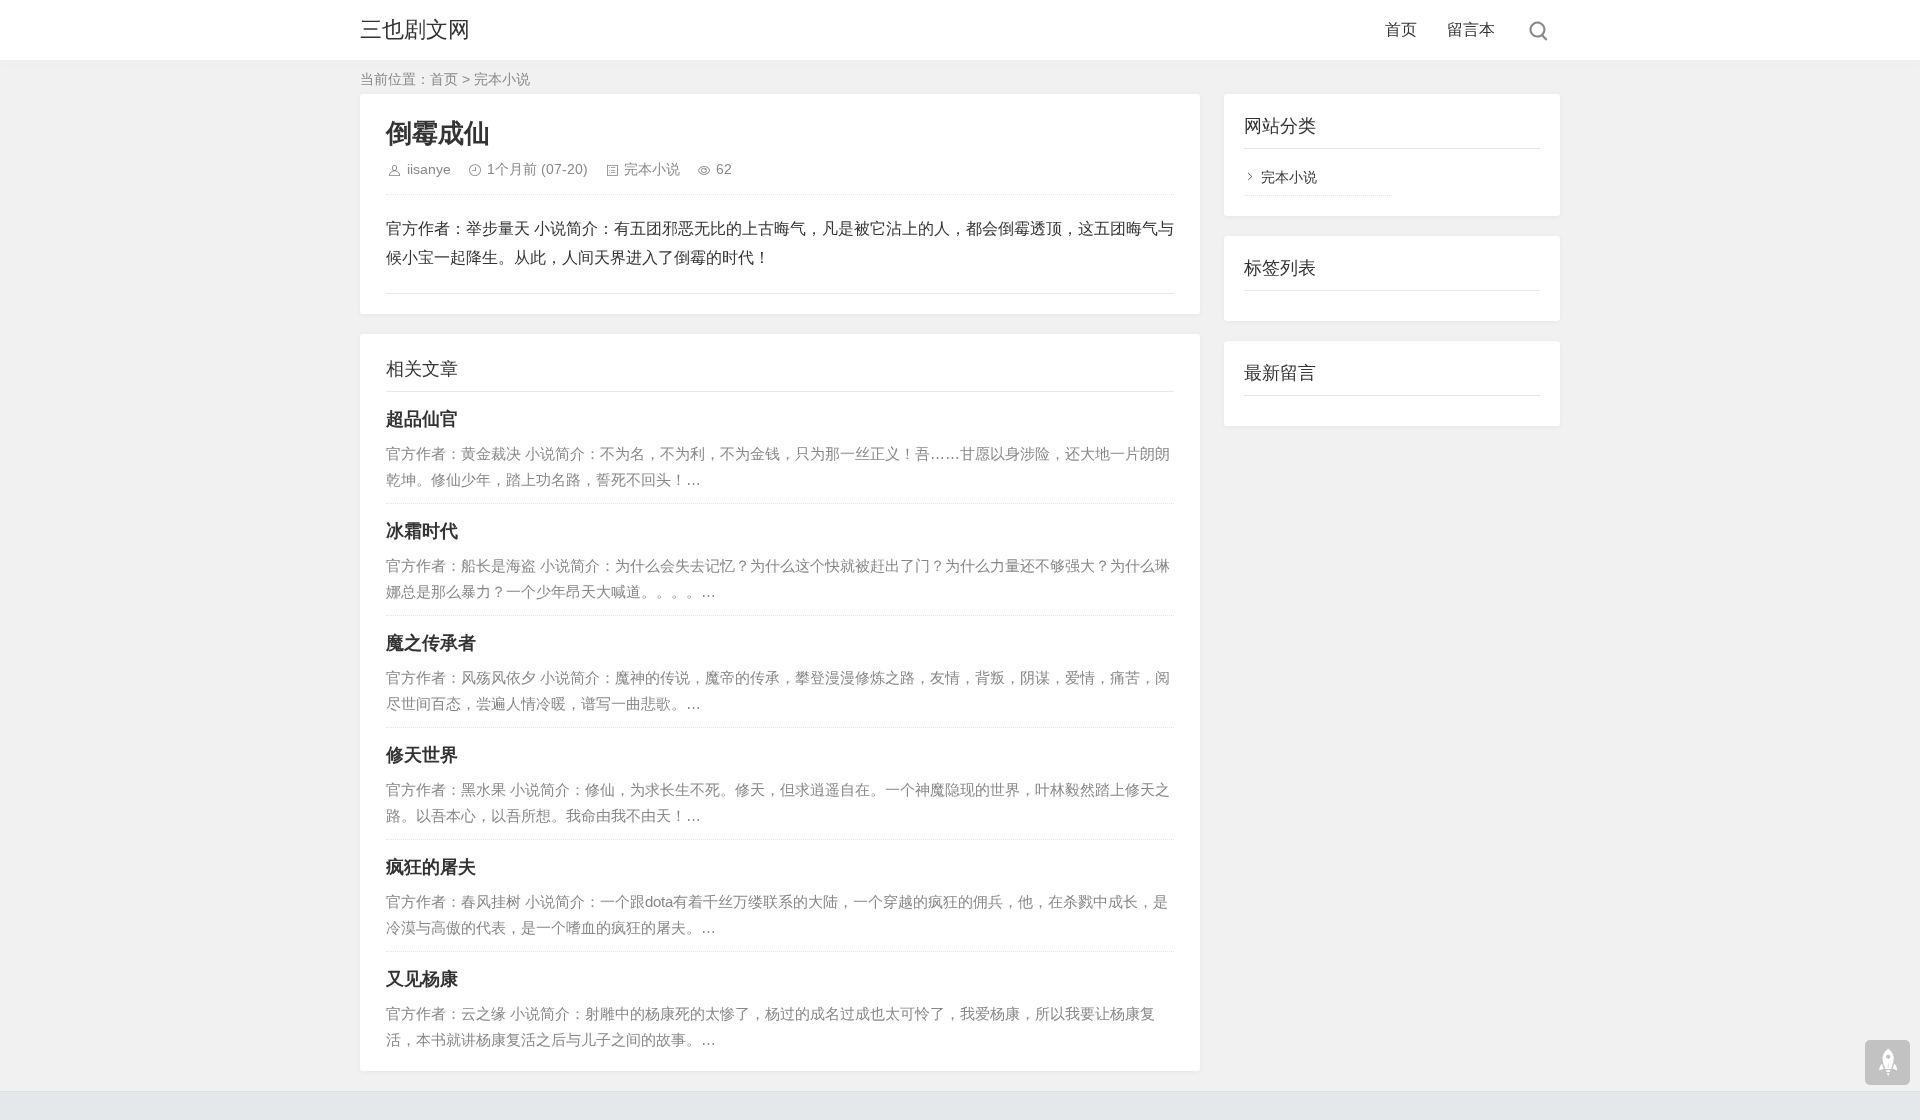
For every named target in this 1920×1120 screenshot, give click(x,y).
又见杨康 (422, 979)
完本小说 (502, 79)
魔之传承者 (431, 643)
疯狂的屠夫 (431, 867)
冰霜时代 (422, 531)
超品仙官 (422, 419)
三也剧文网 (415, 29)
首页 (1401, 29)
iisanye (429, 169)
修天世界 (422, 755)
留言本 (1471, 29)
